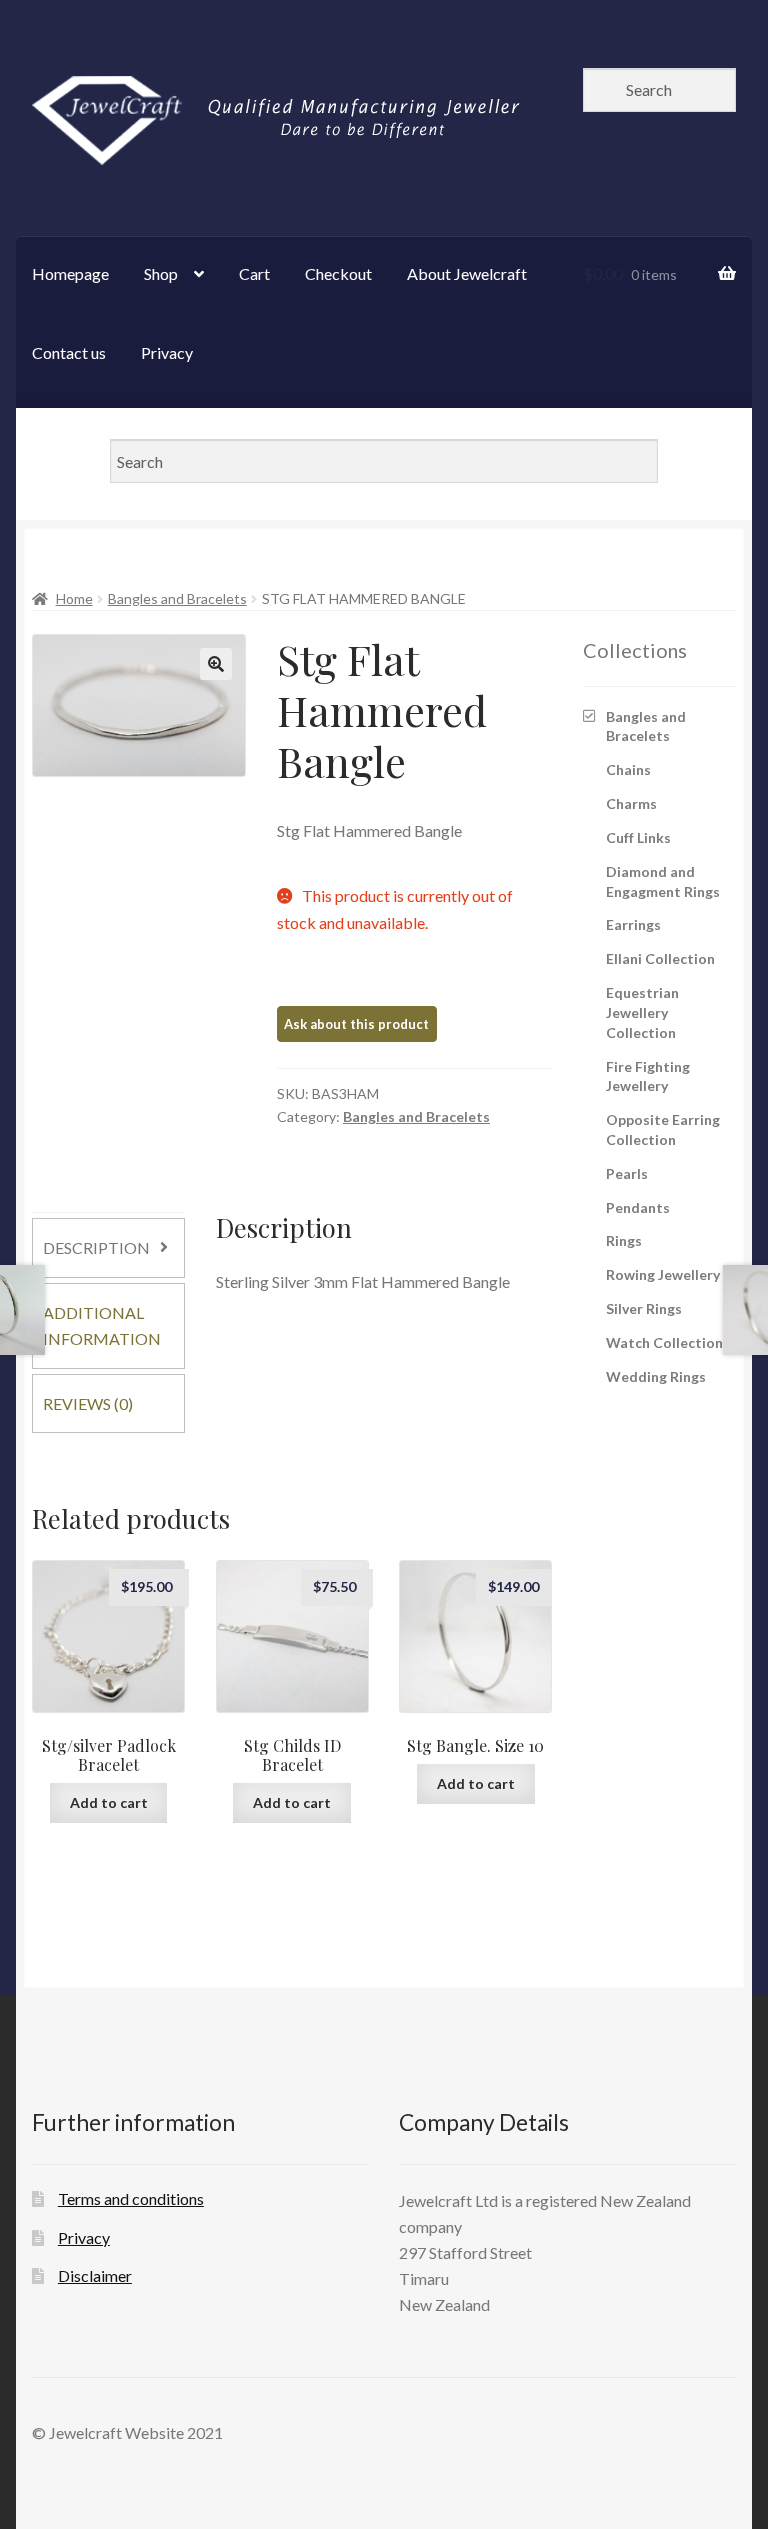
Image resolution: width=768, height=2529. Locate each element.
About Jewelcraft (467, 273)
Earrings (633, 924)
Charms (631, 803)
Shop (161, 273)
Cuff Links (638, 837)
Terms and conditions (131, 2198)
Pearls (627, 1173)
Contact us (69, 352)
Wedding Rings (656, 1376)
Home (74, 598)
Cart (254, 273)
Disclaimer (95, 2275)
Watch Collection (664, 1342)
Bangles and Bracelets (177, 598)
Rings (624, 1240)
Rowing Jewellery (663, 1274)
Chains (628, 769)
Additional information (102, 1325)
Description (96, 1247)
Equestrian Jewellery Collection (642, 1012)
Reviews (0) (88, 1403)
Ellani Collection (660, 958)
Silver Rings (644, 1308)
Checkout (338, 273)
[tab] (108, 1248)
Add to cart (109, 1802)
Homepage (70, 273)
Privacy (167, 352)
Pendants (638, 1207)
